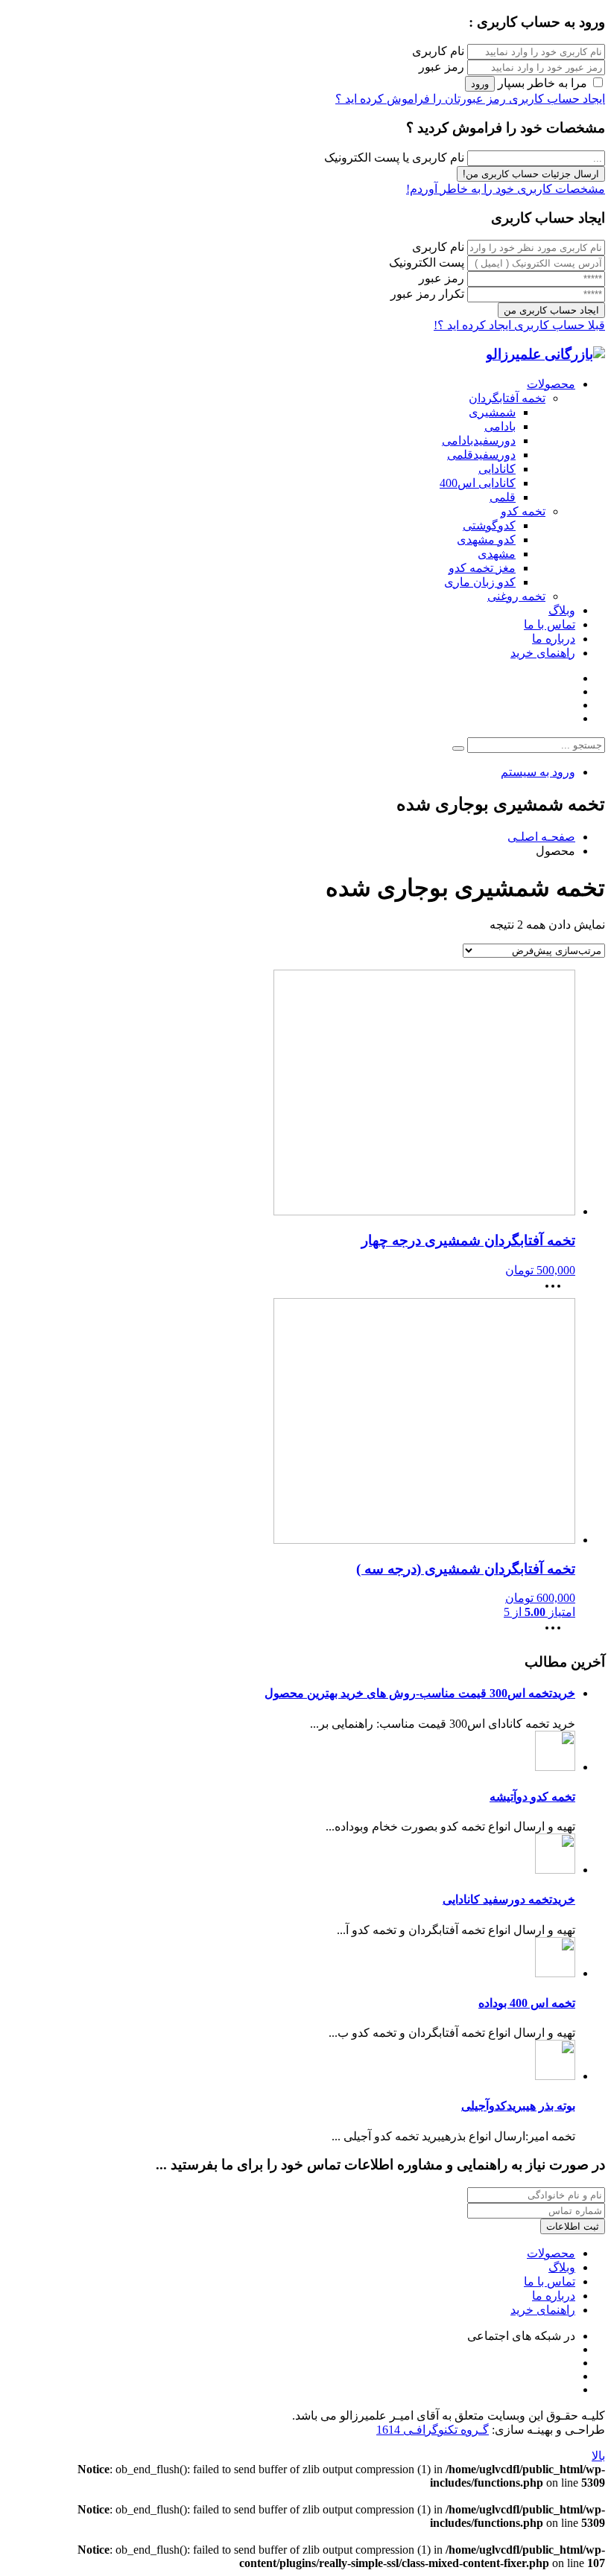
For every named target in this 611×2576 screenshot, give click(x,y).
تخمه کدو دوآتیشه (532, 1797)
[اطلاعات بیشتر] (557, 1291)
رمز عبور (441, 67)
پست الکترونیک (427, 263)
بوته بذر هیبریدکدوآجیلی (518, 2106)
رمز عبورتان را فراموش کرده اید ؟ (421, 99)
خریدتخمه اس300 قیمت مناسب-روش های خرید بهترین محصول (420, 1693)
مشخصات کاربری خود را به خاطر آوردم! (506, 189)
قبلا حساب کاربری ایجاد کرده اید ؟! (519, 325)
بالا (598, 2456)
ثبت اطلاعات (573, 2226)
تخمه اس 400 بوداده (527, 2003)
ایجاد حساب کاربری (555, 99)
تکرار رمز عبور (427, 294)
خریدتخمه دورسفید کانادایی (509, 1899)
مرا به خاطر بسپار (542, 83)
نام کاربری (438, 51)
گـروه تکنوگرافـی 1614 (433, 2430)
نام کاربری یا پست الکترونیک (394, 158)
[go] (458, 748)
